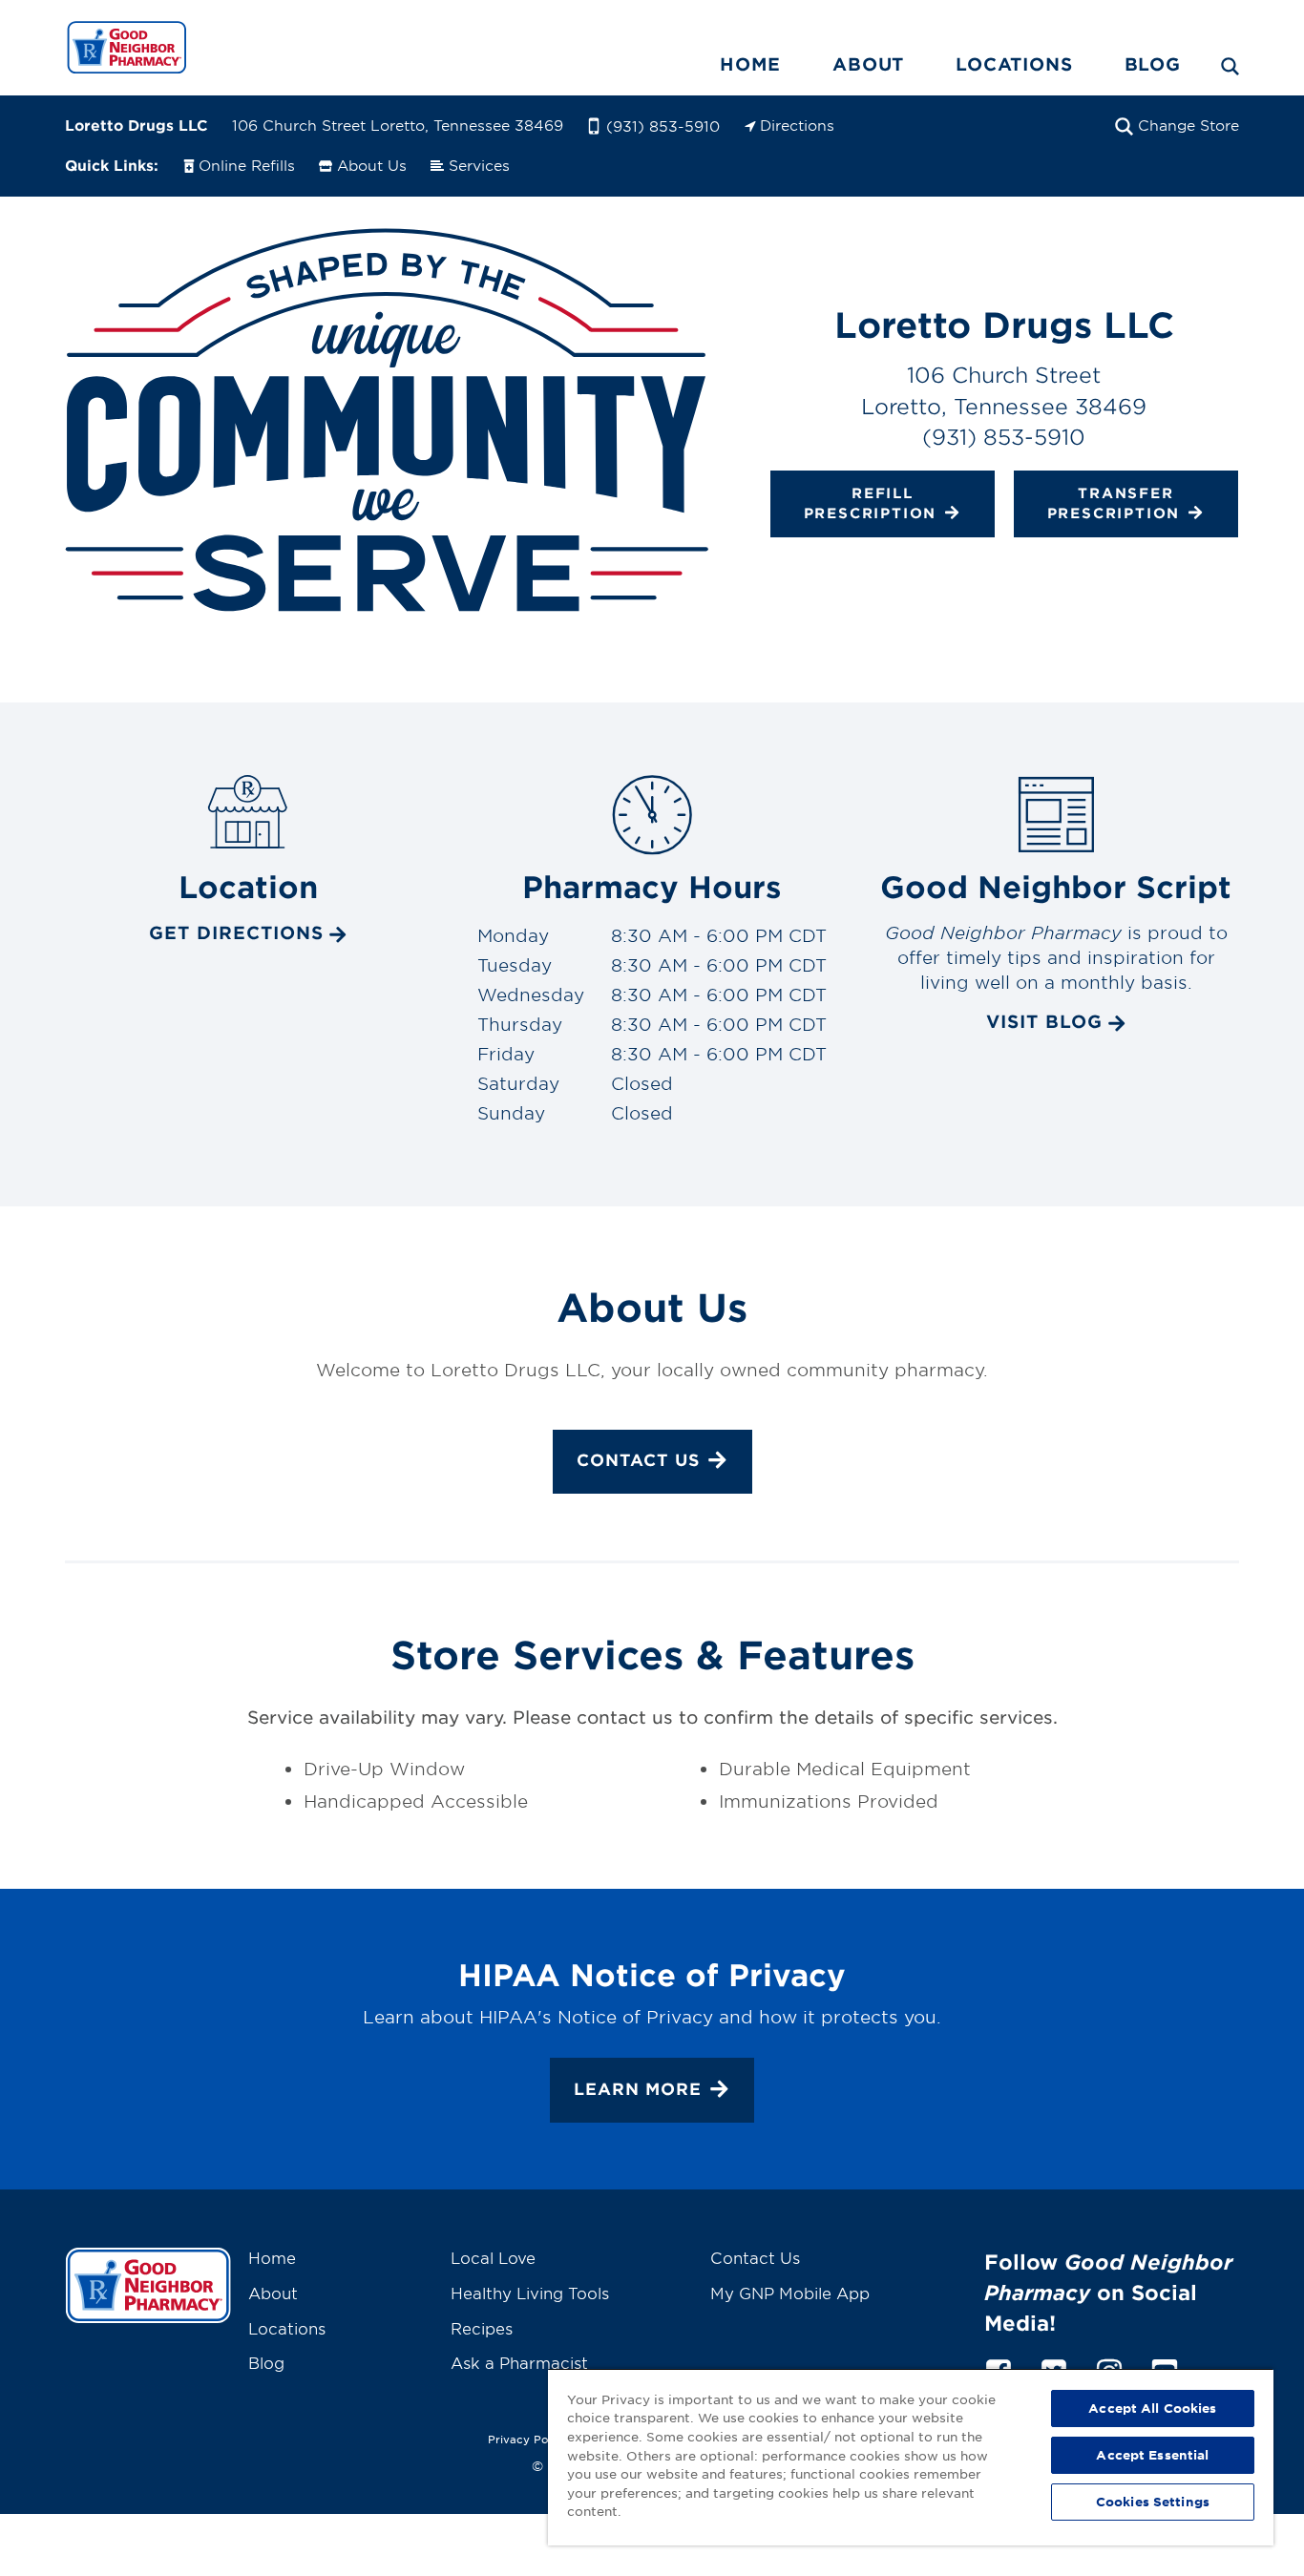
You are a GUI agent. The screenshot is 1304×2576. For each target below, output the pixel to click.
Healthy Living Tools (530, 2293)
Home (750, 64)
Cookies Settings (1153, 2502)
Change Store (1188, 125)
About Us (372, 165)
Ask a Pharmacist (519, 2362)
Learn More (638, 2089)
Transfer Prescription (1114, 502)
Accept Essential (1152, 2455)
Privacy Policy (528, 2439)
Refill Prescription (871, 502)
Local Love (493, 2257)
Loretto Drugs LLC (137, 125)
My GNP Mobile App (790, 2293)
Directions (797, 125)
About (868, 64)
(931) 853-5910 (663, 126)
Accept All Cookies (1152, 2408)
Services (479, 165)
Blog (1153, 64)
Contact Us (638, 1460)
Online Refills (247, 165)
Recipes (482, 2328)
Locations (1014, 64)
